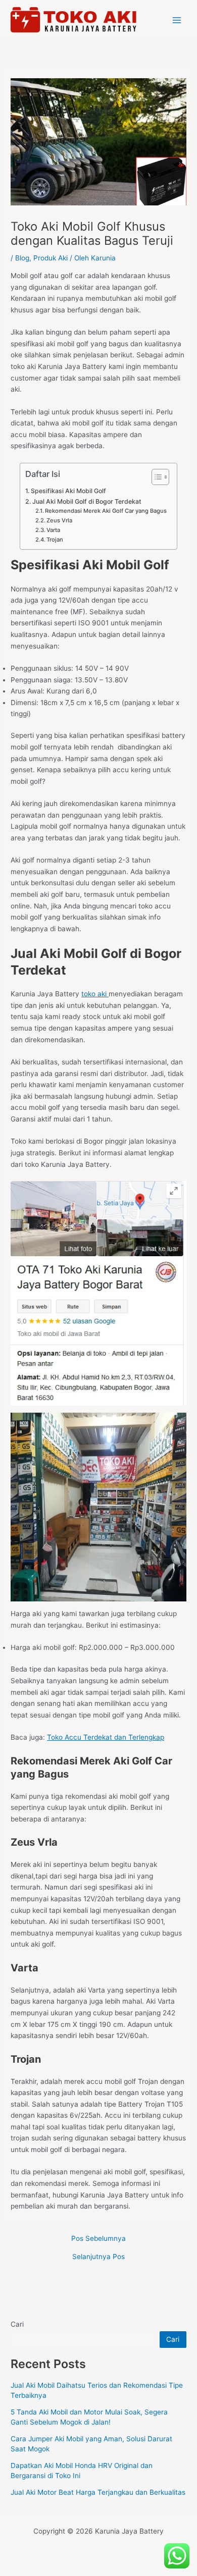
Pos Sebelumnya (98, 2239)
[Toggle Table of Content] (155, 477)
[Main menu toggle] (177, 20)
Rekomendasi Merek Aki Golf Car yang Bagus (106, 511)
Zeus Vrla (59, 520)
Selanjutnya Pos (98, 2257)
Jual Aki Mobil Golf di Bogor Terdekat (87, 501)
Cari (17, 2324)
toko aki (95, 994)
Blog (22, 258)
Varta (53, 530)
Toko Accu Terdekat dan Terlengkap (106, 1737)
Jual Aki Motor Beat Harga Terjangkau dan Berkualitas (98, 2492)
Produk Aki (51, 258)
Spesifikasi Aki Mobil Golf (68, 491)
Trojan (55, 540)
